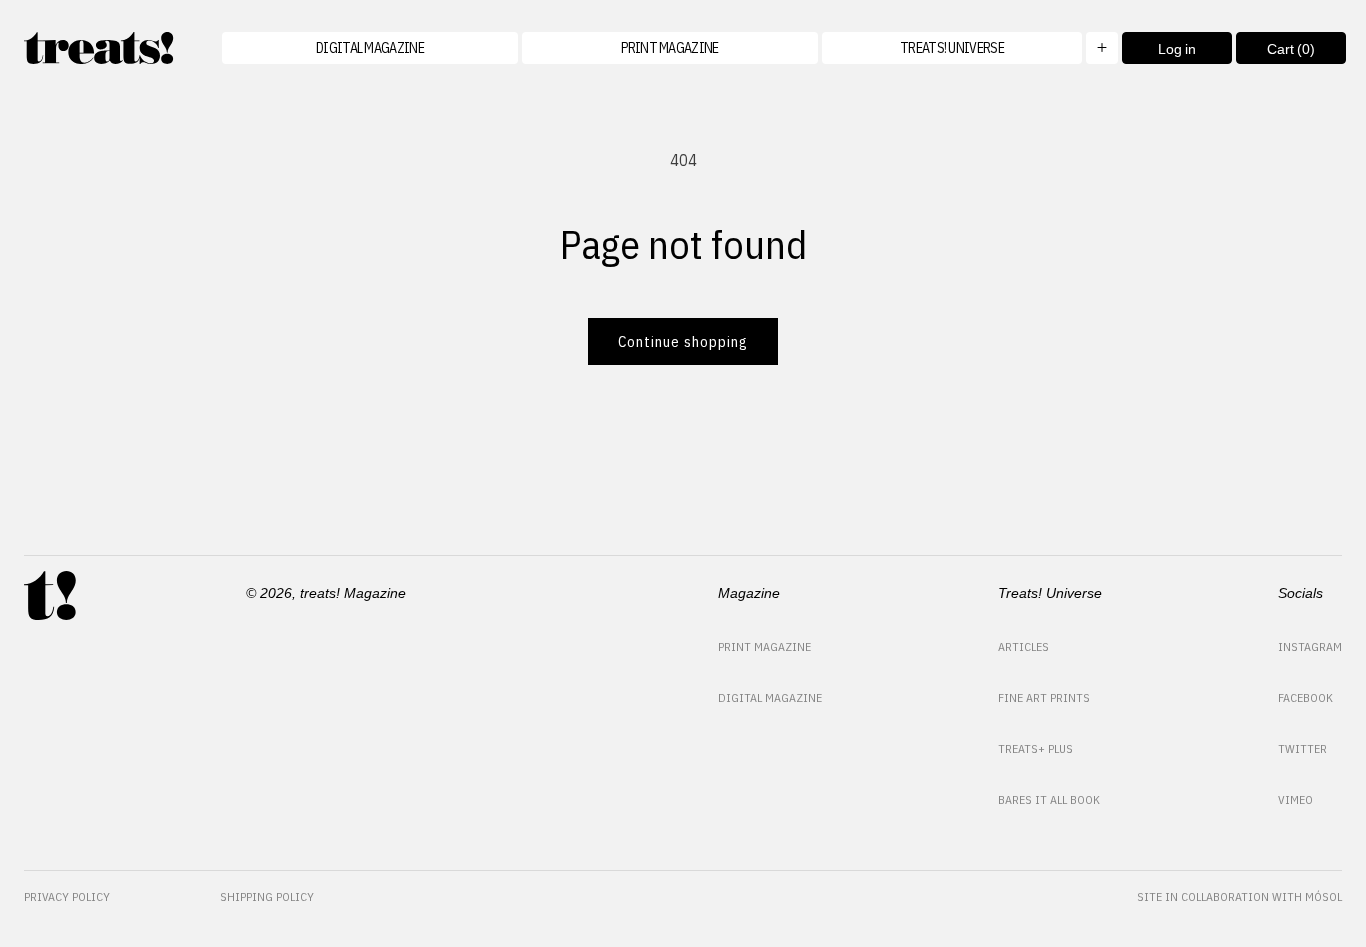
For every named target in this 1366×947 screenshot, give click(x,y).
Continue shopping (683, 341)
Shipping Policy (267, 896)
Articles (1023, 646)
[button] (970, 48)
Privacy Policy (67, 896)
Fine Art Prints (1044, 697)
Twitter (1302, 748)
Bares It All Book (1049, 799)
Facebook (1305, 697)
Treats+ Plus (1035, 748)
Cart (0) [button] (1276, 52)
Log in (1177, 49)
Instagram (1310, 646)
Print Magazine (764, 646)
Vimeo (1295, 799)
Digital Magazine (770, 697)
